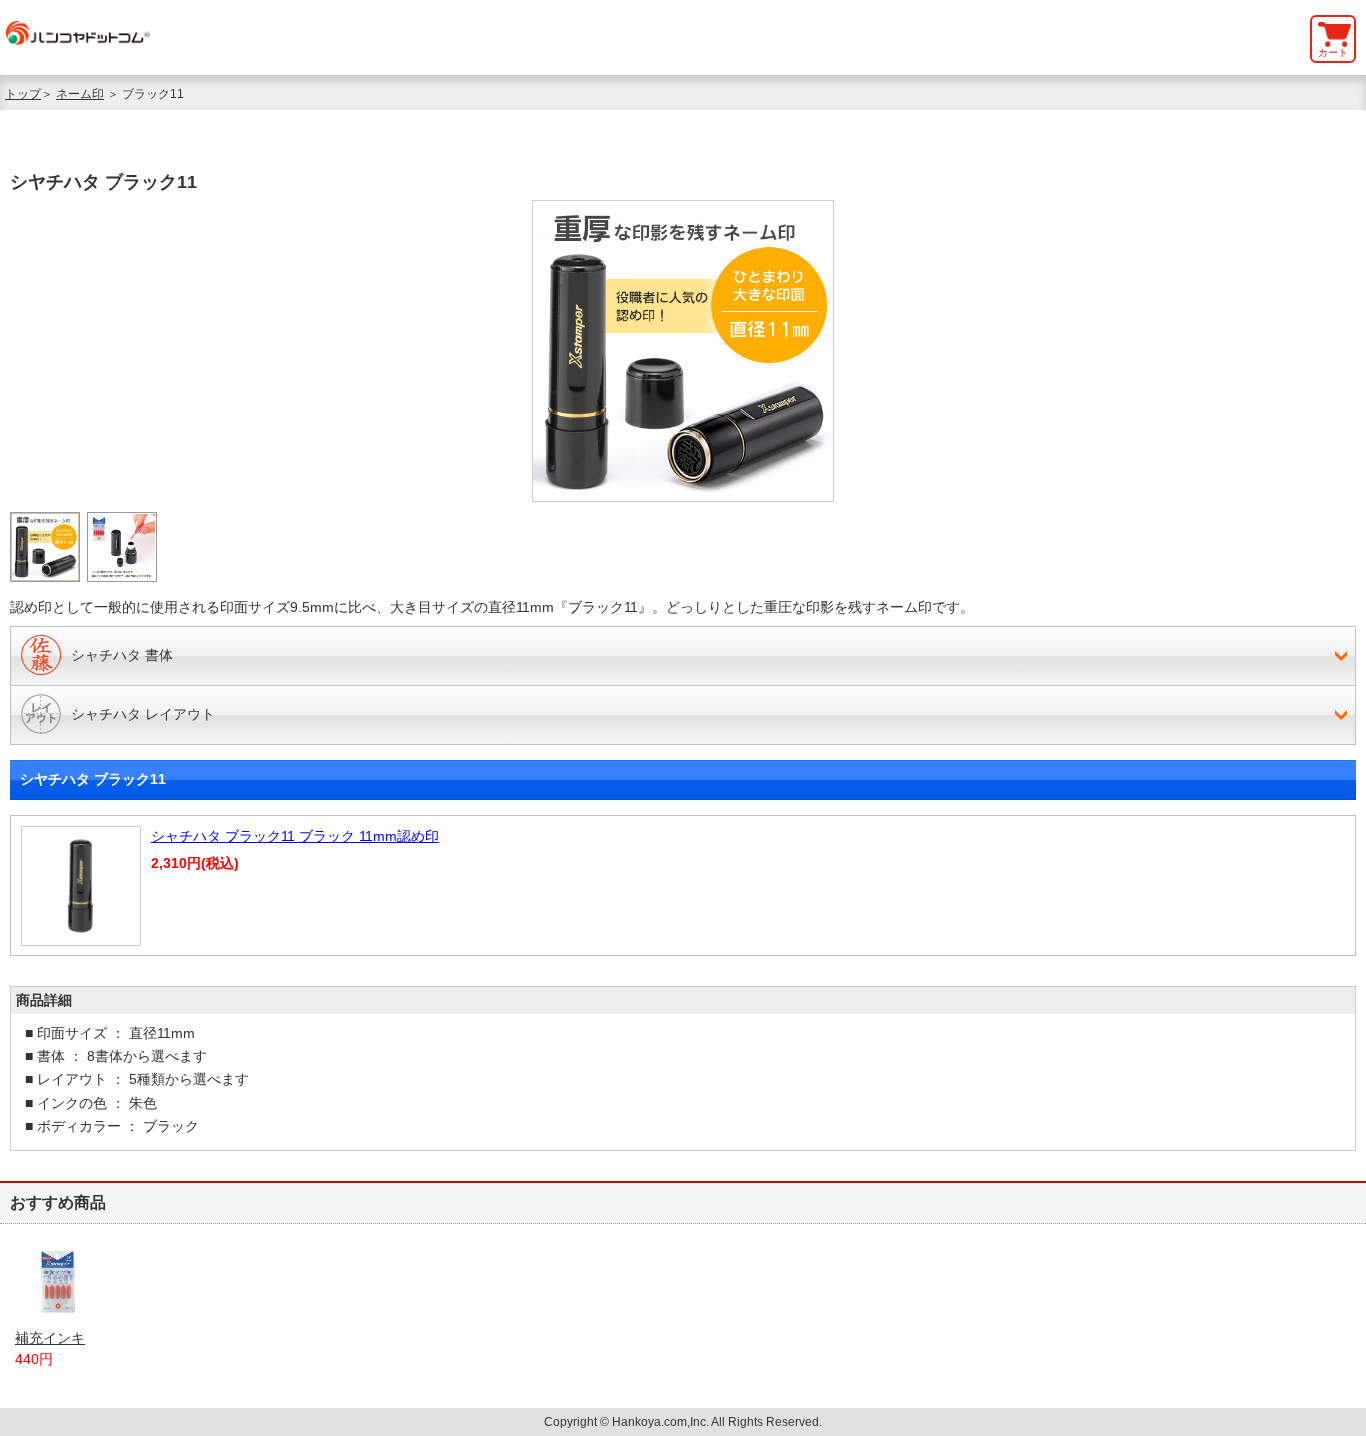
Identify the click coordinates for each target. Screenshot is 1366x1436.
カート (1333, 52)
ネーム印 (80, 94)
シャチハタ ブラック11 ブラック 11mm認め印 (295, 836)
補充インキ (50, 1338)
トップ (23, 94)
